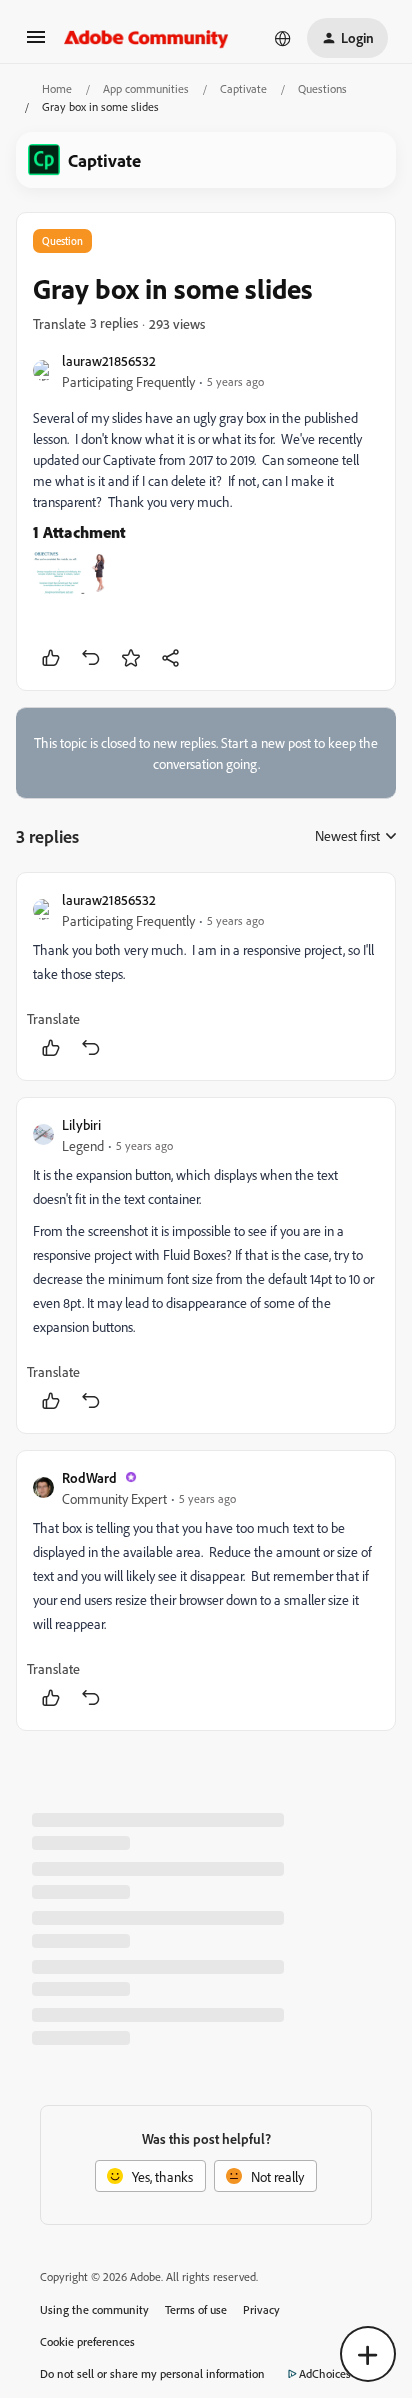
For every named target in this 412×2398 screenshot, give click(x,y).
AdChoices (325, 2373)
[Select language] (283, 38)
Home (57, 88)
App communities (146, 88)
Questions (322, 88)
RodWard (89, 1477)
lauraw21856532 (109, 360)
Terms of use (196, 2309)
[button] (36, 43)
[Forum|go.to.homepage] (146, 38)
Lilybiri (81, 1124)
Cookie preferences (87, 2341)
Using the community (94, 2309)
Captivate (243, 88)
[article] (206, 976)
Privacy (261, 2309)
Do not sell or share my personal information (152, 2373)
